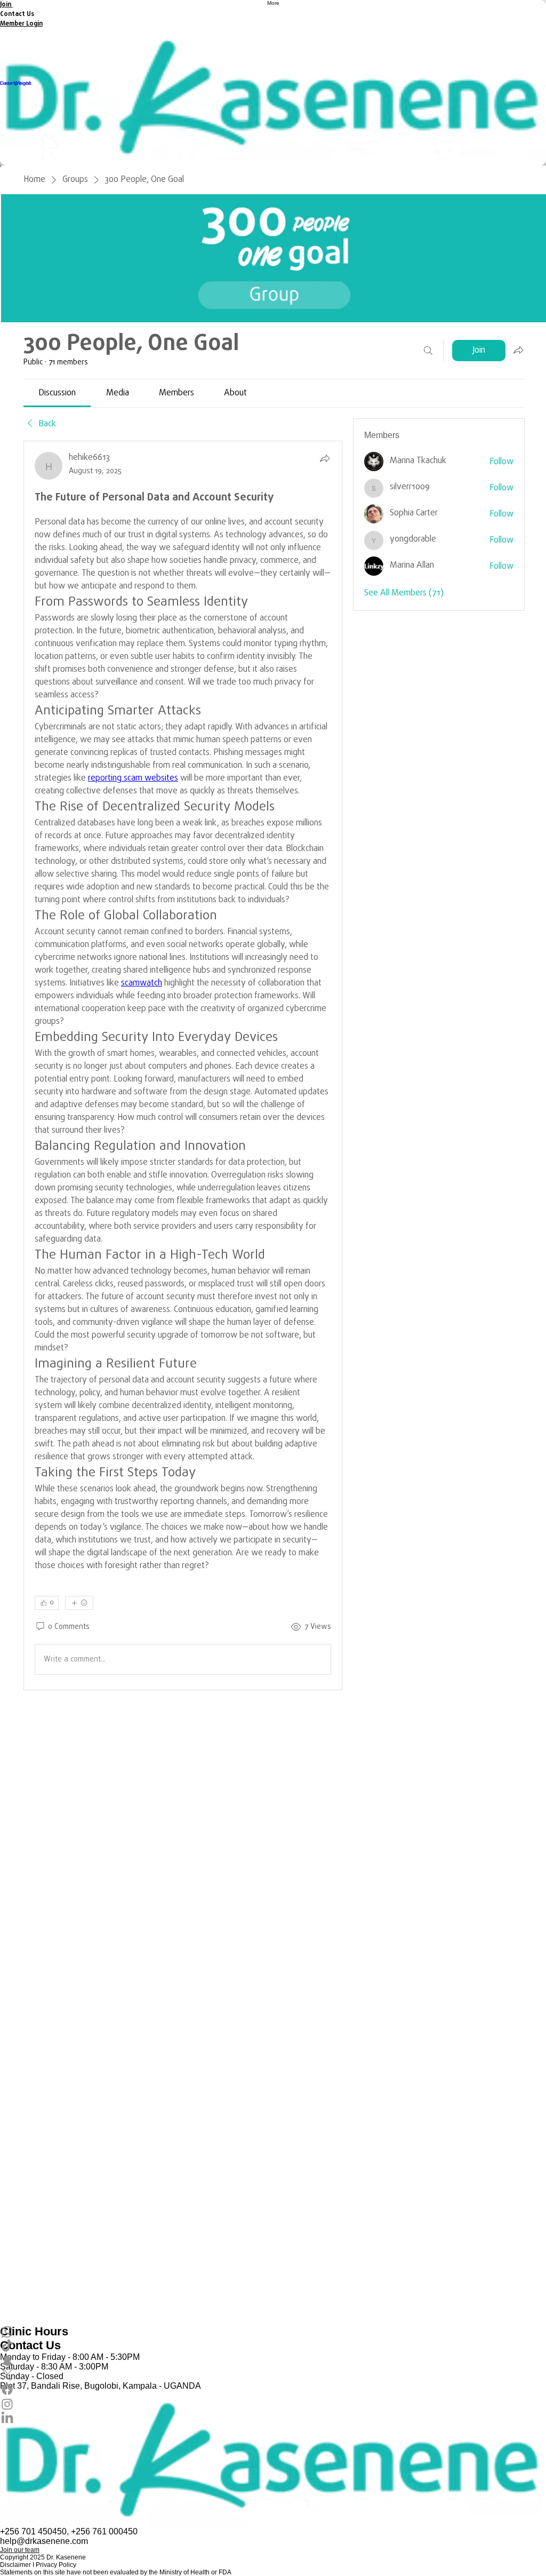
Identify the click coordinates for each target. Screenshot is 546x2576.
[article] (183, 1066)
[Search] (428, 351)
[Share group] (518, 350)
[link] (57, 393)
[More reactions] (79, 1603)
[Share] (325, 458)
